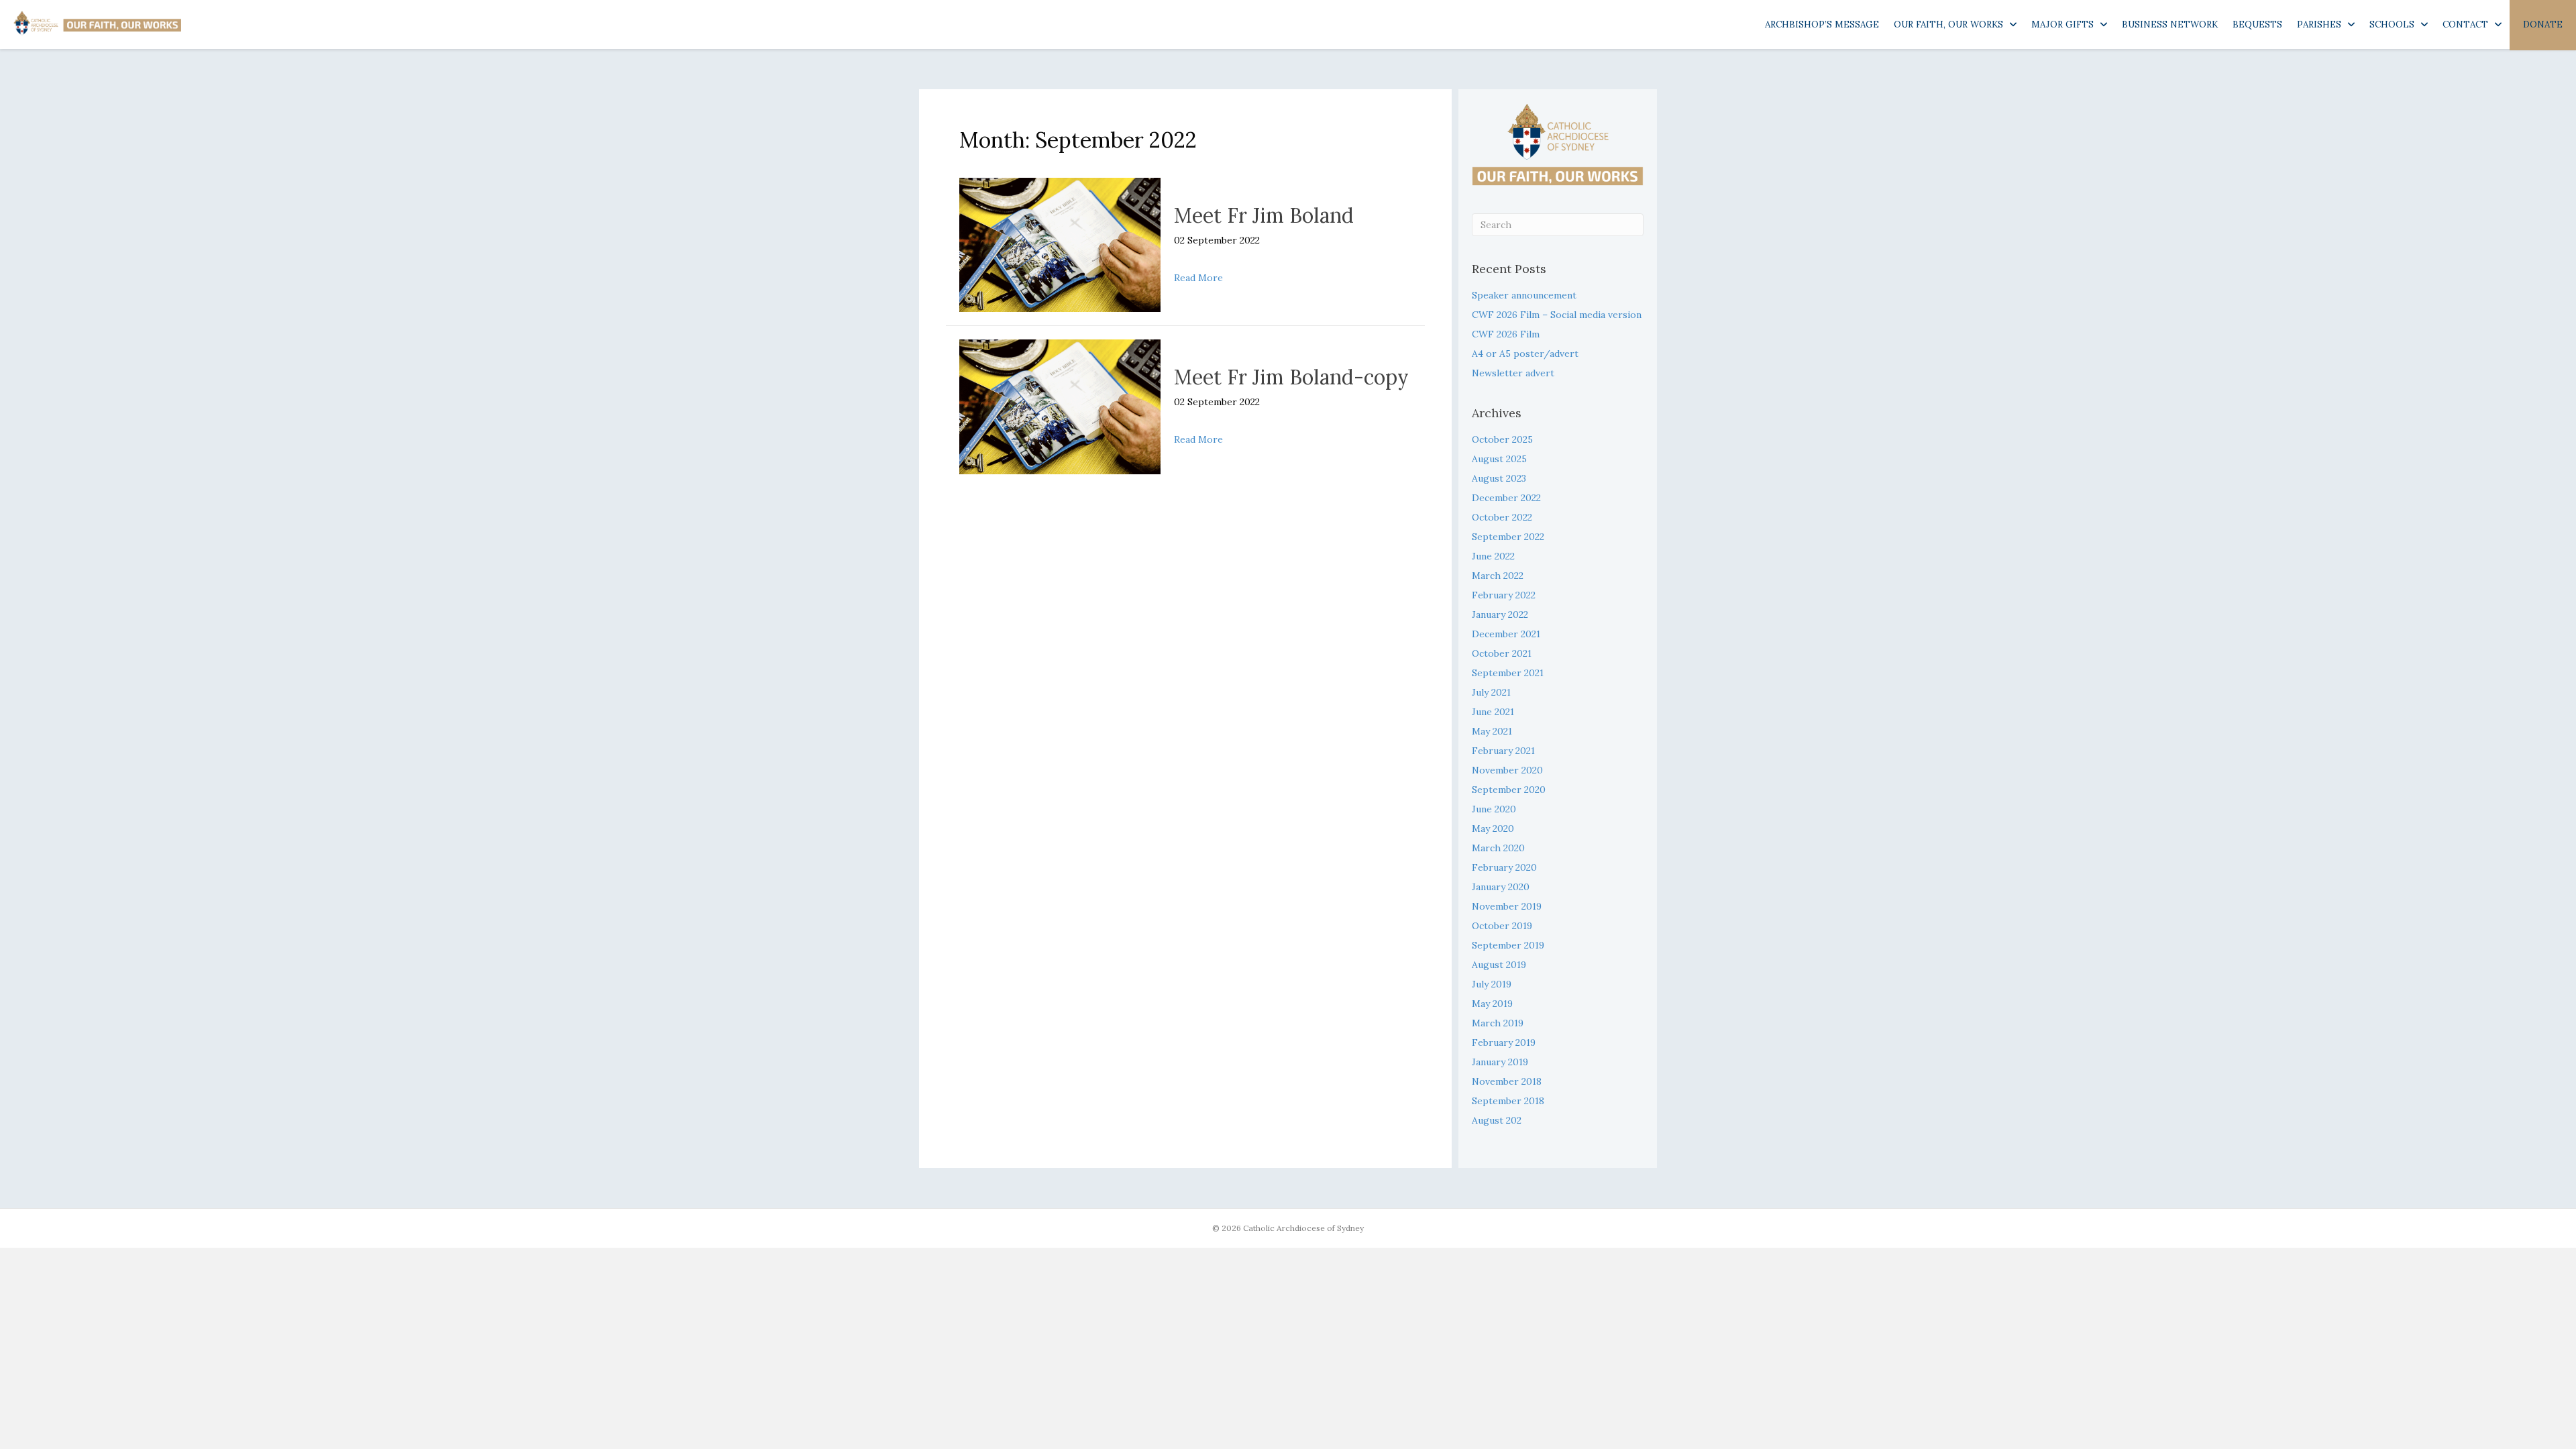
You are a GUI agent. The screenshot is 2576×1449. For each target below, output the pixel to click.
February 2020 (1504, 867)
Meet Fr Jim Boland (1264, 215)
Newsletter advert (1513, 373)
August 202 (1497, 1120)
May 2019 (1492, 1004)
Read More (1198, 277)
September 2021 (1508, 673)
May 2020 (1493, 828)
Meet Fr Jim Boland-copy (1291, 377)
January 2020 (1501, 887)
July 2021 (1491, 692)
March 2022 (1498, 576)
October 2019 (1502, 926)
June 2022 (1493, 556)
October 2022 (1502, 517)
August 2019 (1499, 965)
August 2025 (1499, 459)
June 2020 (1494, 809)
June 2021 (1493, 712)
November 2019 (1507, 906)
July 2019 (1492, 984)
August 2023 (1499, 478)
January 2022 (1500, 614)
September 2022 (1508, 537)
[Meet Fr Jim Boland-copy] (1060, 406)
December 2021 (1506, 634)
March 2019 (1498, 1023)
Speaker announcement (1524, 295)
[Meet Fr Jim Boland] (1060, 244)
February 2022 (1504, 595)
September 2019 (1508, 945)
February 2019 (1504, 1042)
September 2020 (1509, 790)
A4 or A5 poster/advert (1525, 354)
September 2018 (1508, 1101)
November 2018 (1507, 1081)
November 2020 (1507, 770)
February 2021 (1503, 751)
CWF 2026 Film (1506, 334)
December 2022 (1506, 498)
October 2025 (1502, 439)
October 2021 (1502, 653)
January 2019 (1500, 1062)
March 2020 (1498, 848)
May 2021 (1492, 731)
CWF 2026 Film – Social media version (1557, 315)
